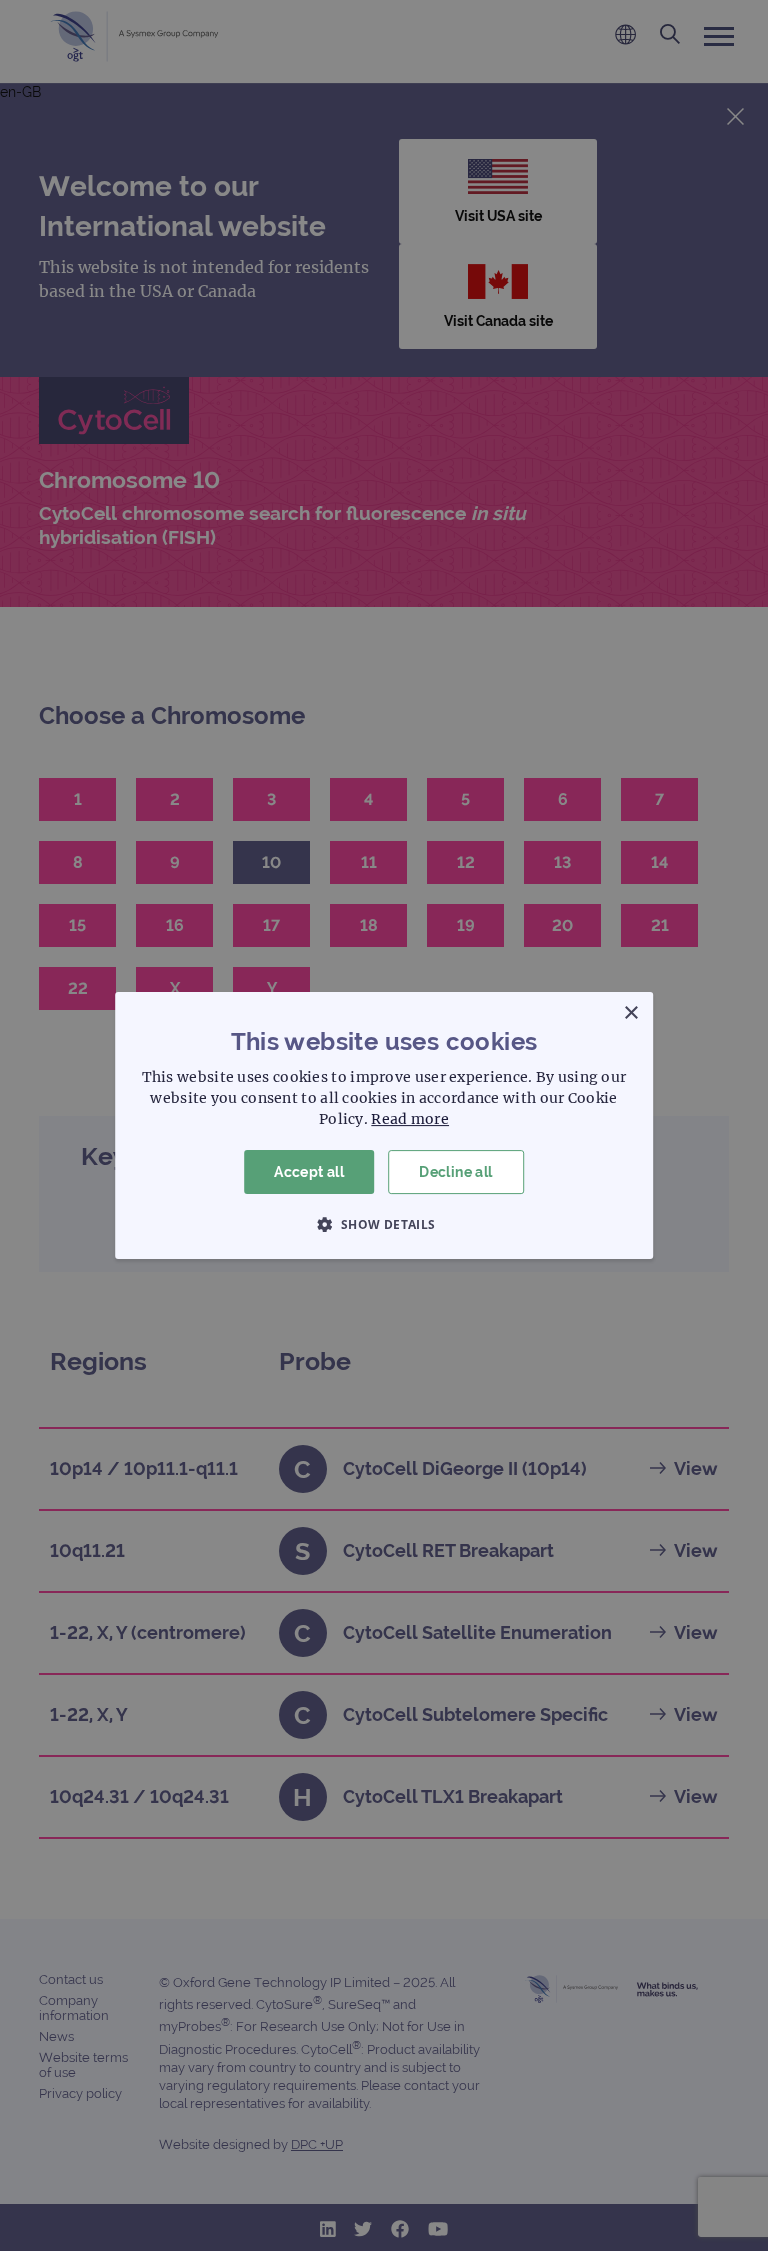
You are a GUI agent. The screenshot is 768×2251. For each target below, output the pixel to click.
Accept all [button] (309, 1172)
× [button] (630, 1013)
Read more (410, 1119)
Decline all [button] (455, 1172)
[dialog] (384, 1125)
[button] (383, 1224)
